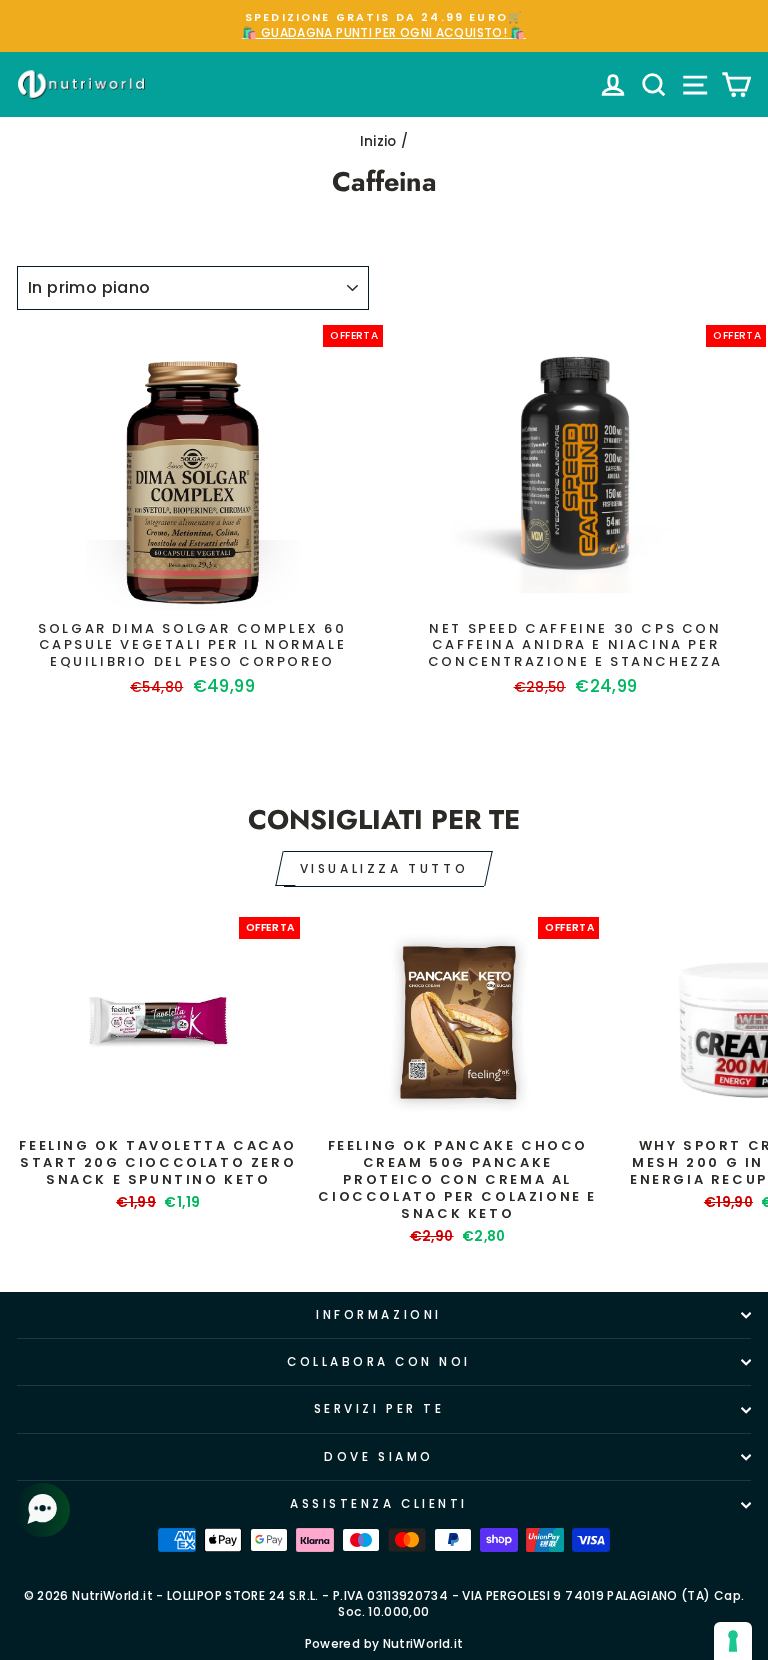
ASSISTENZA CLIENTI (379, 1504)
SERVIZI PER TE (379, 1409)
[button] (45, 1510)
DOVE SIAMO (378, 1457)
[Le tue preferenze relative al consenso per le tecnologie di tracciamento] (733, 1641)
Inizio (378, 141)
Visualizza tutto (384, 868)
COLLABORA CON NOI (379, 1362)
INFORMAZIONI (378, 1315)
